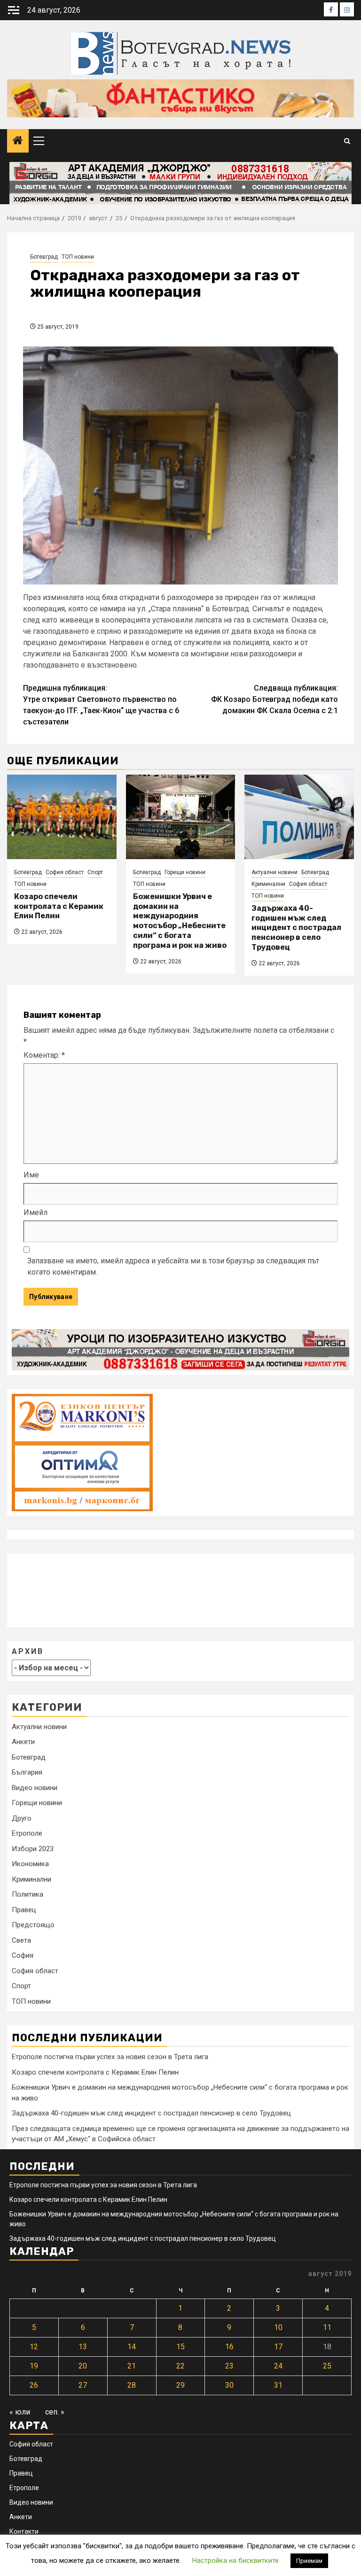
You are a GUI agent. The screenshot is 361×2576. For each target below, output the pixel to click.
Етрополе (27, 1833)
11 (327, 2327)
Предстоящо (33, 1925)
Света (21, 1940)
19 (34, 2366)
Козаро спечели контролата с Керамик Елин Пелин (59, 906)
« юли (20, 2412)
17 (278, 2347)
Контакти (24, 2531)
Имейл (35, 1212)
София (23, 1955)
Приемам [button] (309, 2561)
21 (132, 2366)
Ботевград (44, 257)
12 (34, 2347)
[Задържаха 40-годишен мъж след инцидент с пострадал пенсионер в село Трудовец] (299, 817)
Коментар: (44, 1055)
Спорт (95, 872)
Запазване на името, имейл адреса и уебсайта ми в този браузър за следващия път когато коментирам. (173, 1266)
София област (65, 872)
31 (278, 2385)
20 (83, 2366)
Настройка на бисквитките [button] (235, 2561)
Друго (22, 1818)
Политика (27, 1894)
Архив (28, 1651)
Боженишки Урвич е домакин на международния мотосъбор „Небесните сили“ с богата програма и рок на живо (180, 921)
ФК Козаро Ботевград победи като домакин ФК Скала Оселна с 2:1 (275, 699)
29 (180, 2385)
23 (229, 2366)
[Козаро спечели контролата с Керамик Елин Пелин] (62, 817)
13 (83, 2347)
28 (132, 2385)
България (27, 1772)
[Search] (347, 141)
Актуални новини (275, 872)
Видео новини (35, 1788)
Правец (24, 1910)
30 (229, 2385)
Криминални (268, 884)
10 (278, 2327)
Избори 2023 (33, 1849)
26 (34, 2385)
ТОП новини (78, 257)
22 (180, 2366)
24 (278, 2366)
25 (327, 2366)
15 (180, 2347)
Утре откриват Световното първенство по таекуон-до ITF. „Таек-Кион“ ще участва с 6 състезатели (101, 705)
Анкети (23, 1742)
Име (31, 1175)
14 (132, 2347)
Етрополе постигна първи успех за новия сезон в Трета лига (110, 2057)
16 (229, 2347)
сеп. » (55, 2412)
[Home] (18, 141)
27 (83, 2385)
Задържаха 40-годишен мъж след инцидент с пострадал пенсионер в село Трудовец (296, 928)
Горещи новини (185, 872)
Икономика (30, 1864)
